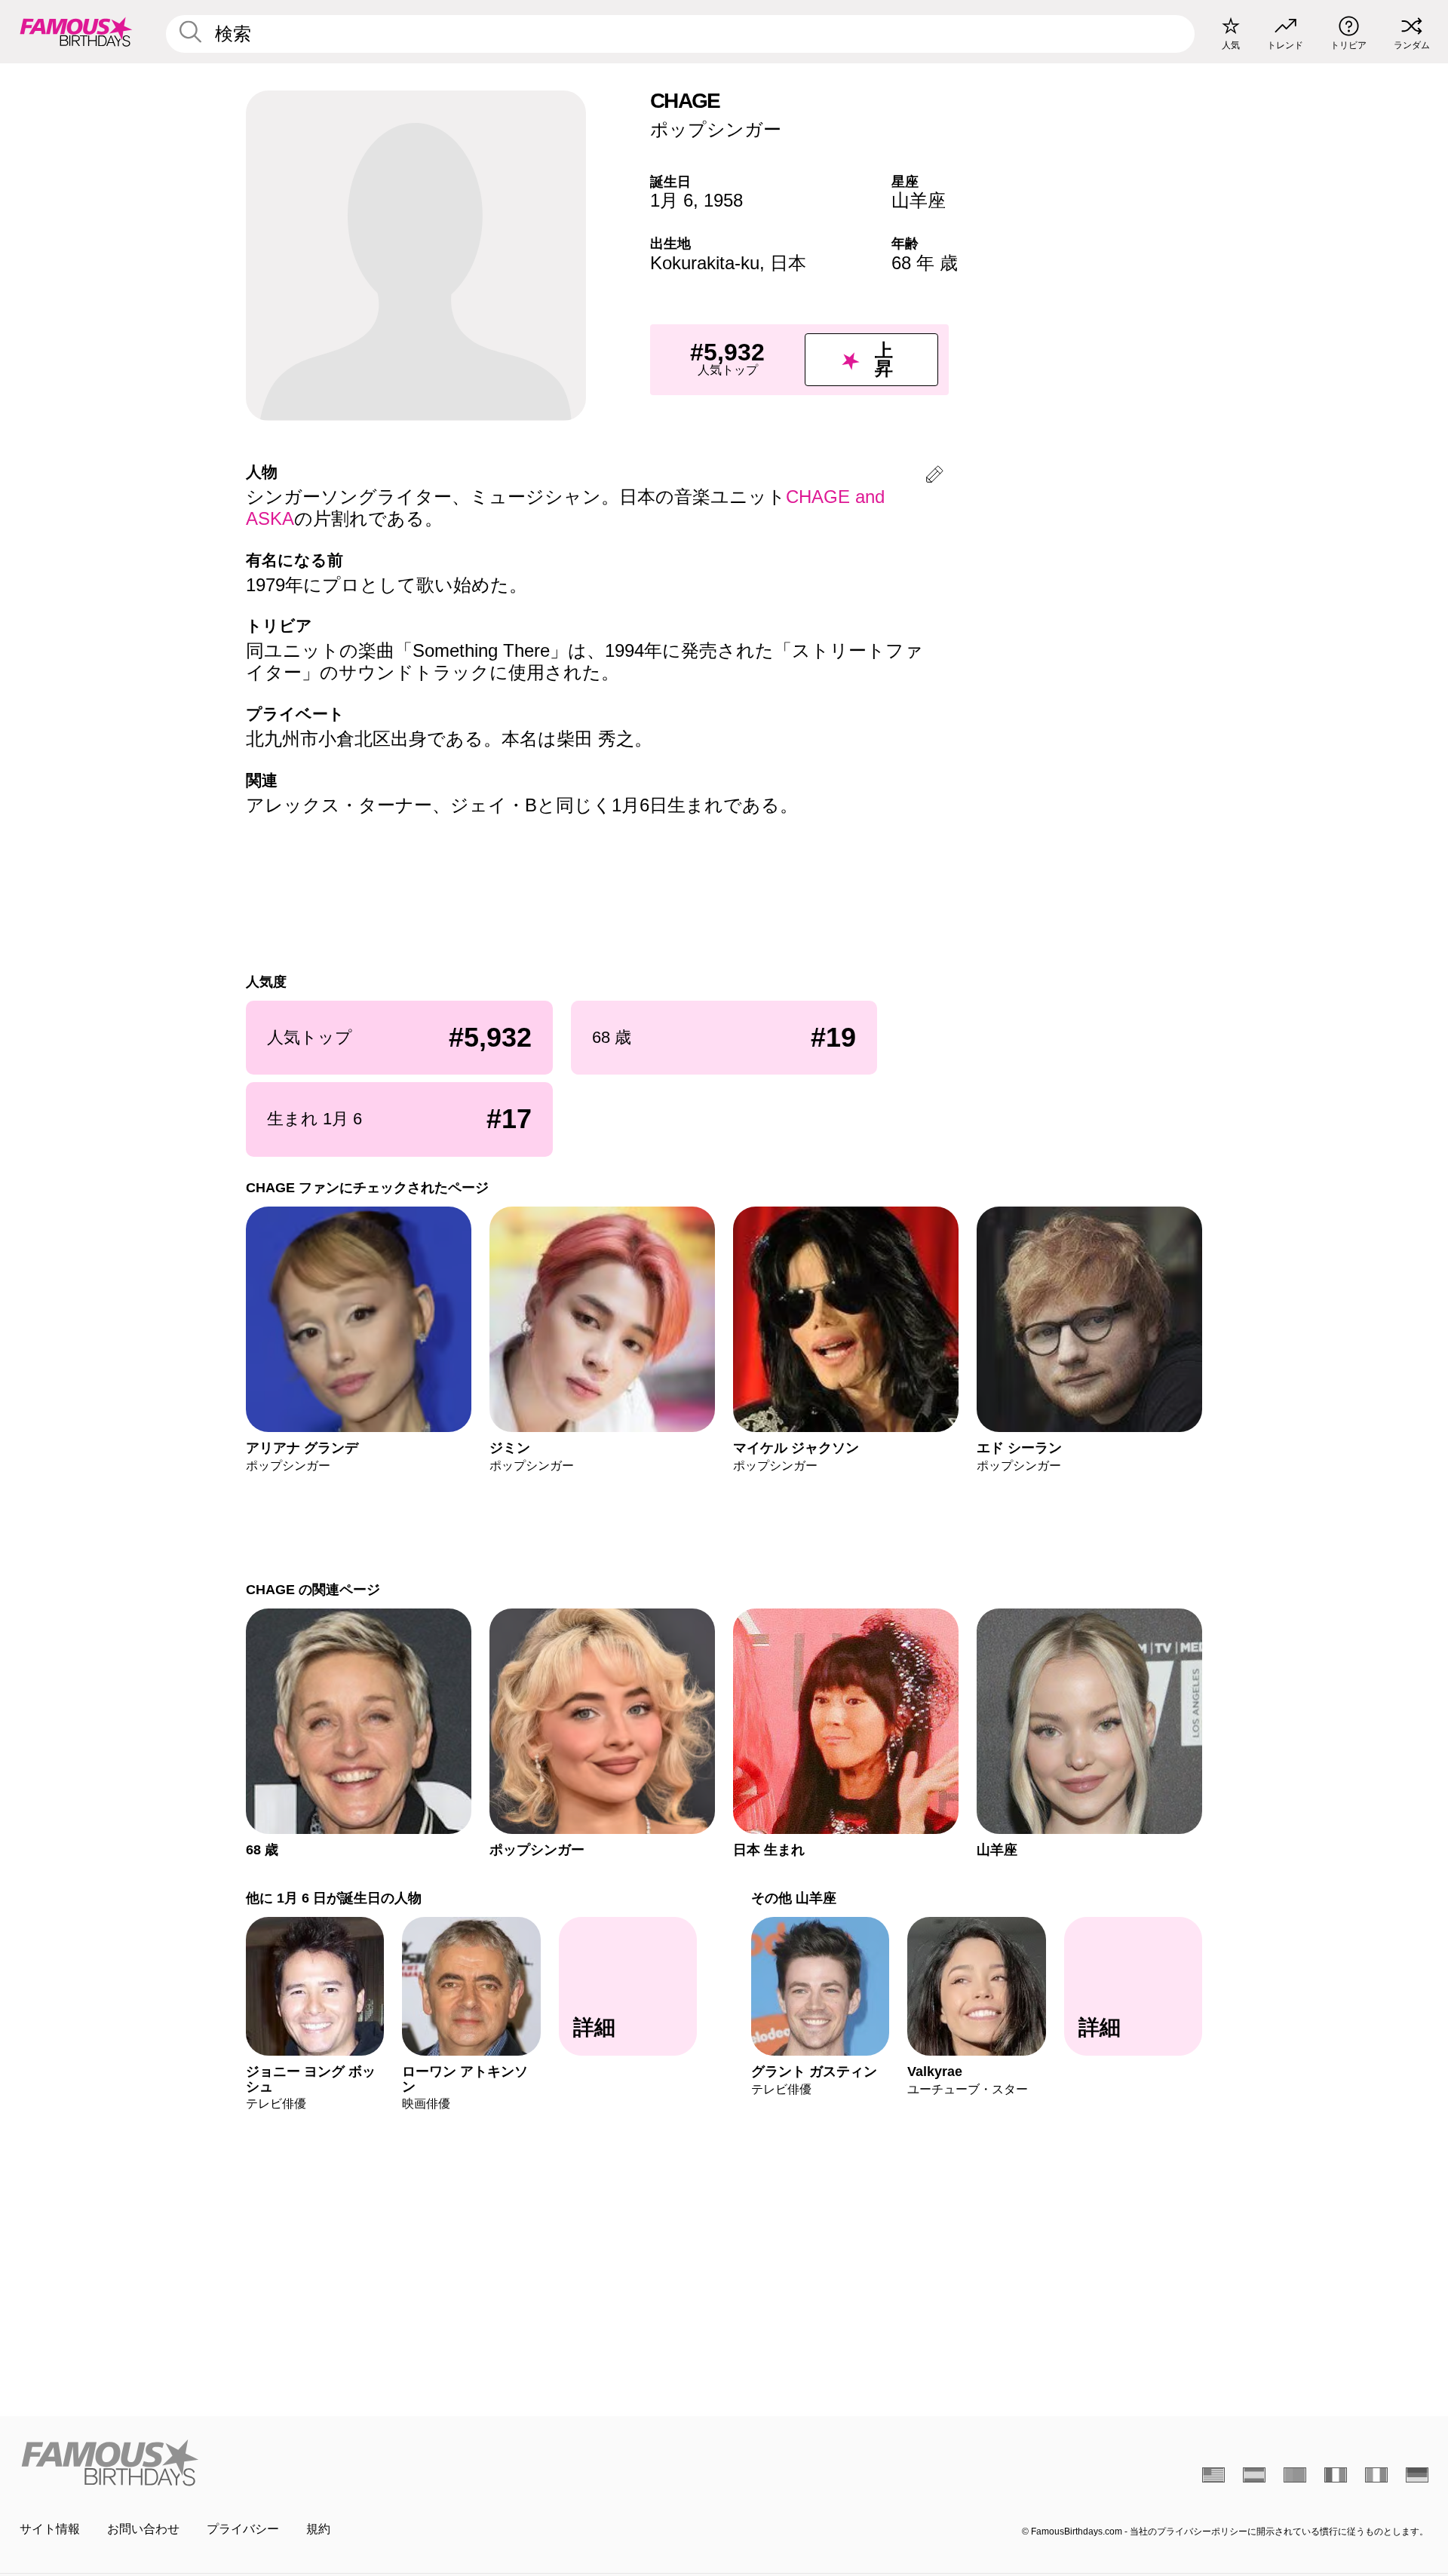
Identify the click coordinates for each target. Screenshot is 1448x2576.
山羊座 (919, 200)
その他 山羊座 (794, 1898)
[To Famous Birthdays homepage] (76, 32)
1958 (723, 200)
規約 (318, 2529)
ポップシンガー (716, 129)
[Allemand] (1417, 2475)
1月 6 (672, 200)
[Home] (367, 2463)
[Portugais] (1295, 2475)
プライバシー (243, 2529)
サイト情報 (50, 2529)
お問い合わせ (143, 2529)
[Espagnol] (1254, 2475)
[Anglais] (1213, 2475)
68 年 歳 (925, 263)
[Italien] (1376, 2475)
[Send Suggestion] (934, 477)
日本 (788, 263)
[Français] (1336, 2475)
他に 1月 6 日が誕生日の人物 (334, 1898)
